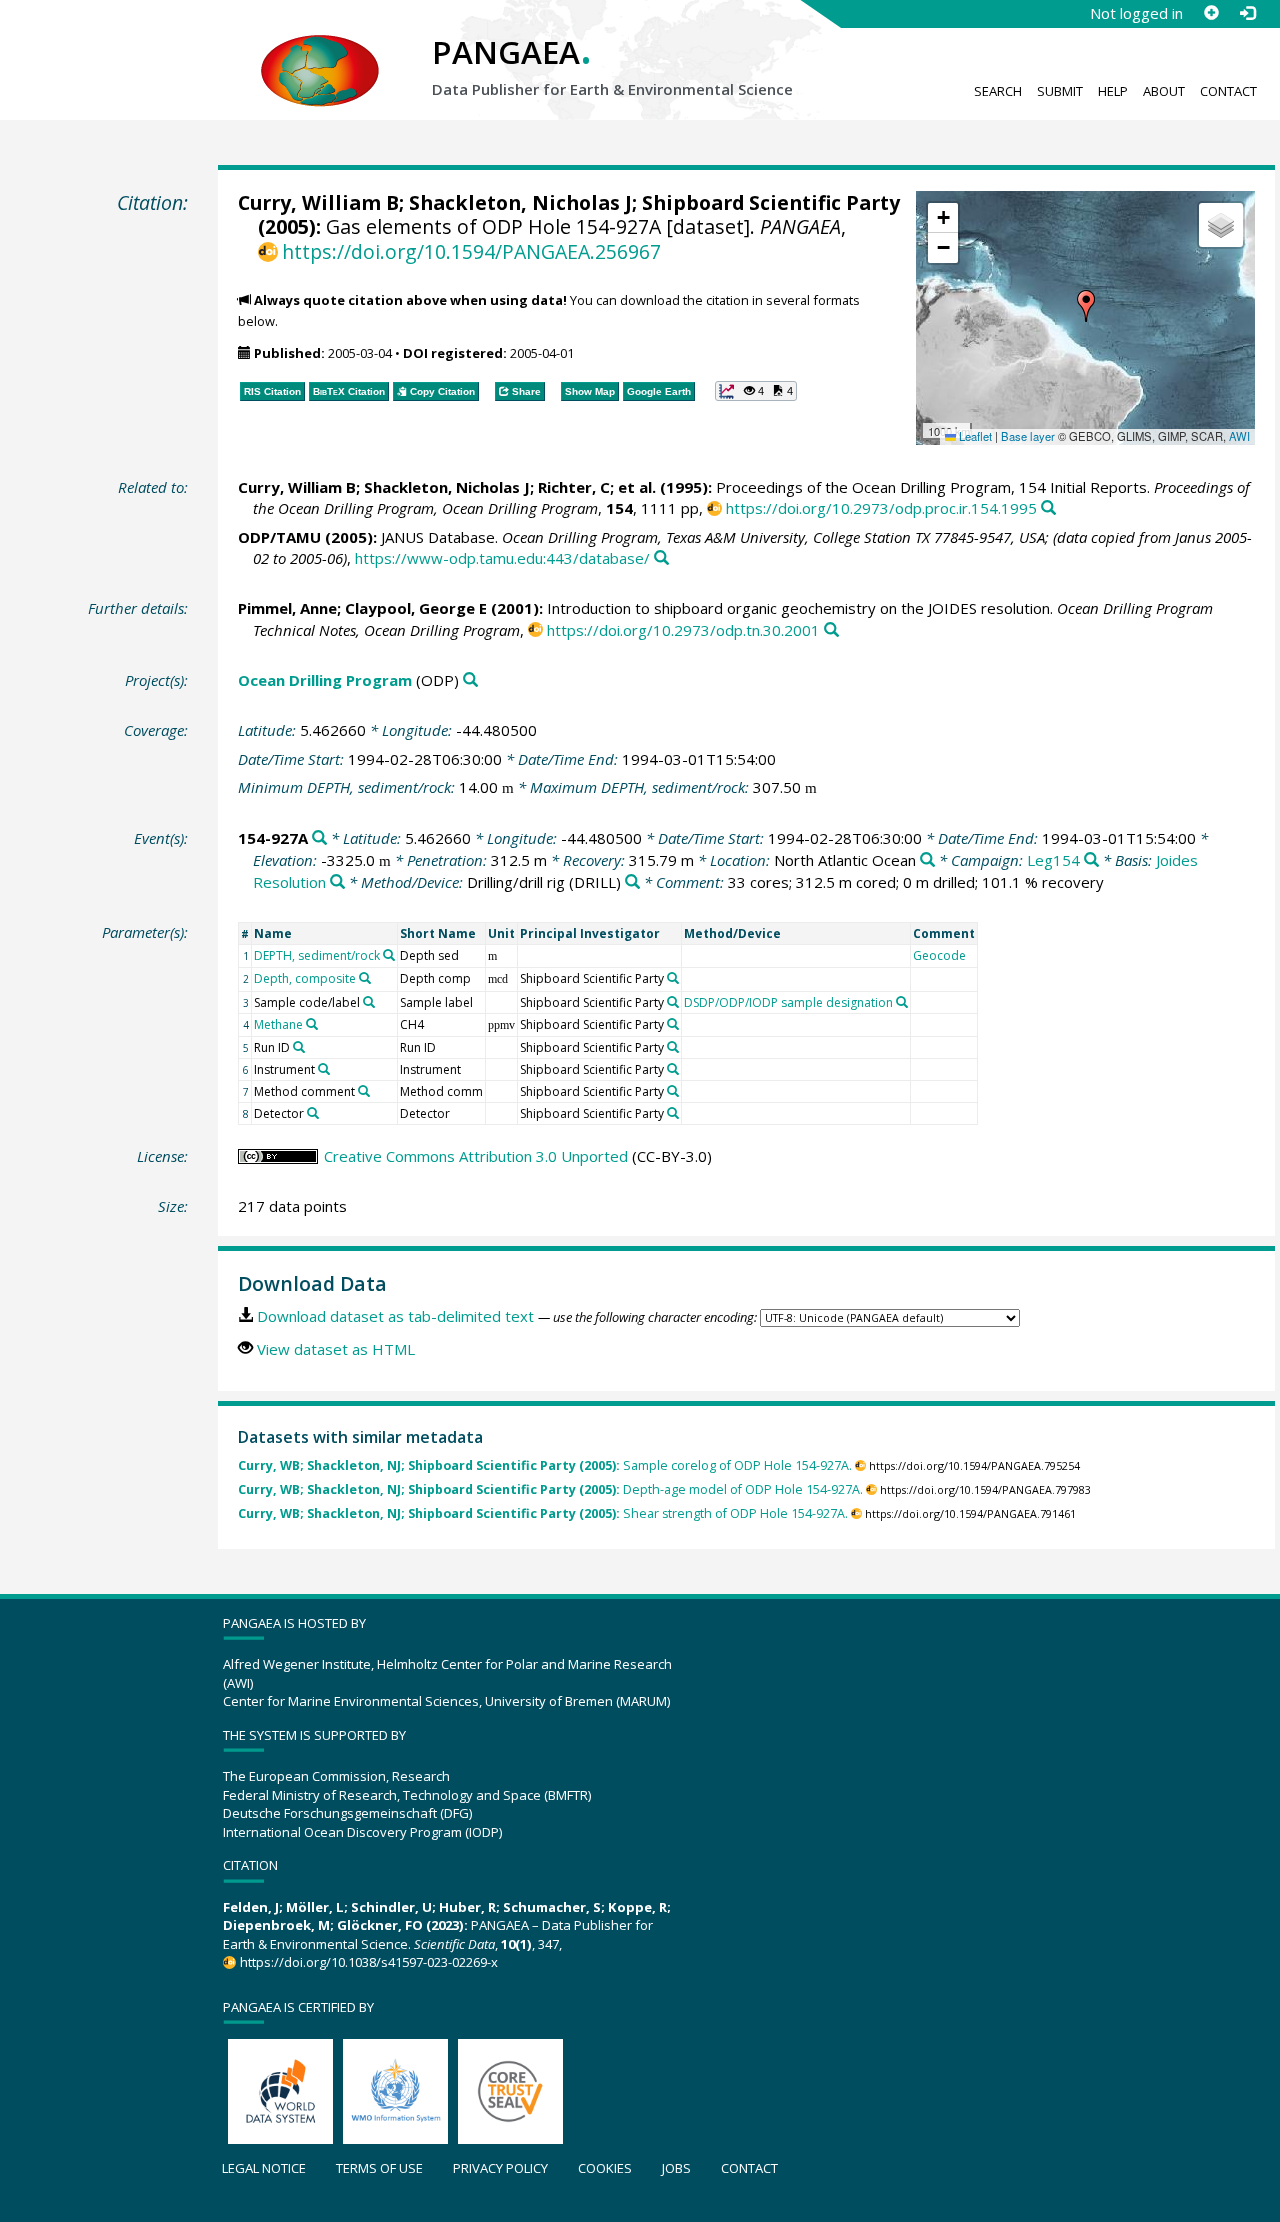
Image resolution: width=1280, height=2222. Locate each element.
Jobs (676, 2168)
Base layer (1028, 436)
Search (998, 91)
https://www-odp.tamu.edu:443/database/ (502, 558)
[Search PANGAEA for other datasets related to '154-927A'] (319, 838)
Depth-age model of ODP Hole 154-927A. (550, 1489)
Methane (278, 1024)
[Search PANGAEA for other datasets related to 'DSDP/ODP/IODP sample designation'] (902, 1002)
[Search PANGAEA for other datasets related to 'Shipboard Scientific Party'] (673, 978)
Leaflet (974, 436)
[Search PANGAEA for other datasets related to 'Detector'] (313, 1113)
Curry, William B (318, 202)
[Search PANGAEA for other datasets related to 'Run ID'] (299, 1047)
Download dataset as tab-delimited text (395, 1316)
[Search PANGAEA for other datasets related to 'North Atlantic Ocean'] (927, 860)
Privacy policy (500, 2168)
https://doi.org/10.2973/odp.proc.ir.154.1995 (881, 508)
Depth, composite (305, 978)
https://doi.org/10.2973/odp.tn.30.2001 (683, 630)
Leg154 (1053, 860)
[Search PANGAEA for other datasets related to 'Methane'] (312, 1024)
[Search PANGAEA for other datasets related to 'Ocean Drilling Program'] (470, 680)
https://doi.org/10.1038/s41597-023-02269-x (368, 1962)
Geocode (939, 955)
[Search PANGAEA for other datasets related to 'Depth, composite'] (365, 978)
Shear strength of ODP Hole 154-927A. (543, 1513)
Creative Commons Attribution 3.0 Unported (476, 1156)
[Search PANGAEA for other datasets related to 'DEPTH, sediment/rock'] (389, 955)
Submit (1060, 91)
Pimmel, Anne (287, 608)
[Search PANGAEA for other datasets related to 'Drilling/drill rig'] (632, 882)
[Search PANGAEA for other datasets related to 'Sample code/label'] (369, 1002)
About (1164, 91)
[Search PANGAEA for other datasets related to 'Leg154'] (1091, 860)
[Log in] (1247, 13)
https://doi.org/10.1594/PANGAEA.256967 (471, 251)
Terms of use (379, 2168)
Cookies (605, 2168)
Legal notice (264, 2168)
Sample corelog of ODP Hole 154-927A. (545, 1465)
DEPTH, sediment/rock (317, 955)
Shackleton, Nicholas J (520, 202)
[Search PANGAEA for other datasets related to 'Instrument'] (324, 1069)
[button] (1086, 306)
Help (1113, 91)
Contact (1228, 91)
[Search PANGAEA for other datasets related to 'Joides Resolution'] (337, 882)
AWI (1239, 436)
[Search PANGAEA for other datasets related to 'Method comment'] (364, 1091)
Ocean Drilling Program (325, 680)
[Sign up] (1211, 13)
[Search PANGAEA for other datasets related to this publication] (1048, 508)
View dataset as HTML (336, 1349)
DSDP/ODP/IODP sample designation (788, 1002)
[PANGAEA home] (320, 51)
